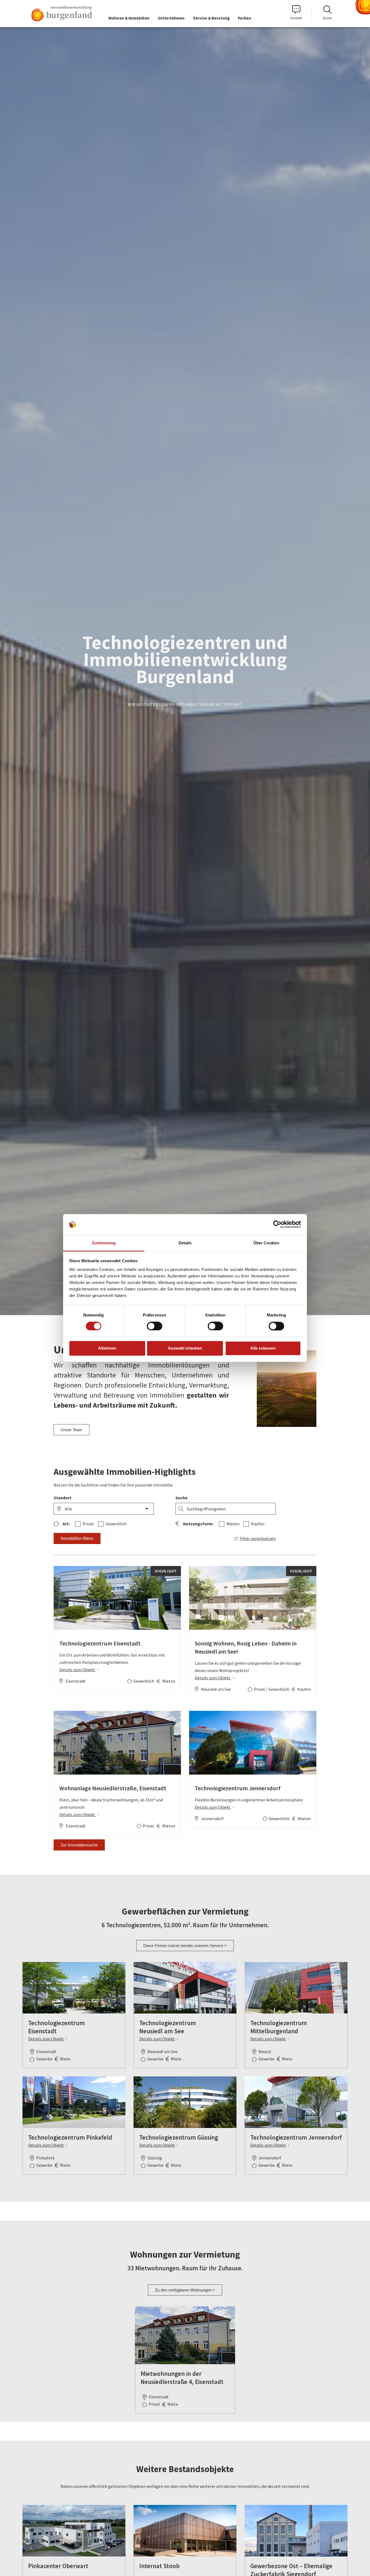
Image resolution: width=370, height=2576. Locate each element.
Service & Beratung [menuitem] (211, 18)
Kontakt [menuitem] (296, 18)
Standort (63, 1498)
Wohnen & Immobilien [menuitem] (129, 18)
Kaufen (258, 1524)
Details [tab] (185, 1243)
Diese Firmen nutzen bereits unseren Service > (185, 1946)
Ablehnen (107, 1348)
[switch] (150, 1326)
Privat (88, 1524)
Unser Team (72, 1430)
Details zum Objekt (78, 1670)
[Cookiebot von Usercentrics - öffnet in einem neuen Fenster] (277, 1225)
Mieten (233, 1524)
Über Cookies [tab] (266, 1243)
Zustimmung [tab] (104, 1243)
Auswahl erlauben (185, 1348)
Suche (181, 1498)
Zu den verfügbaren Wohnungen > (185, 2290)
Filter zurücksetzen (258, 1538)
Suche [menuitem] (327, 18)
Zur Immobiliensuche (79, 1845)
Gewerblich (116, 1524)
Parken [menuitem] (244, 18)
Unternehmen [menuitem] (171, 18)
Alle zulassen (263, 1348)
